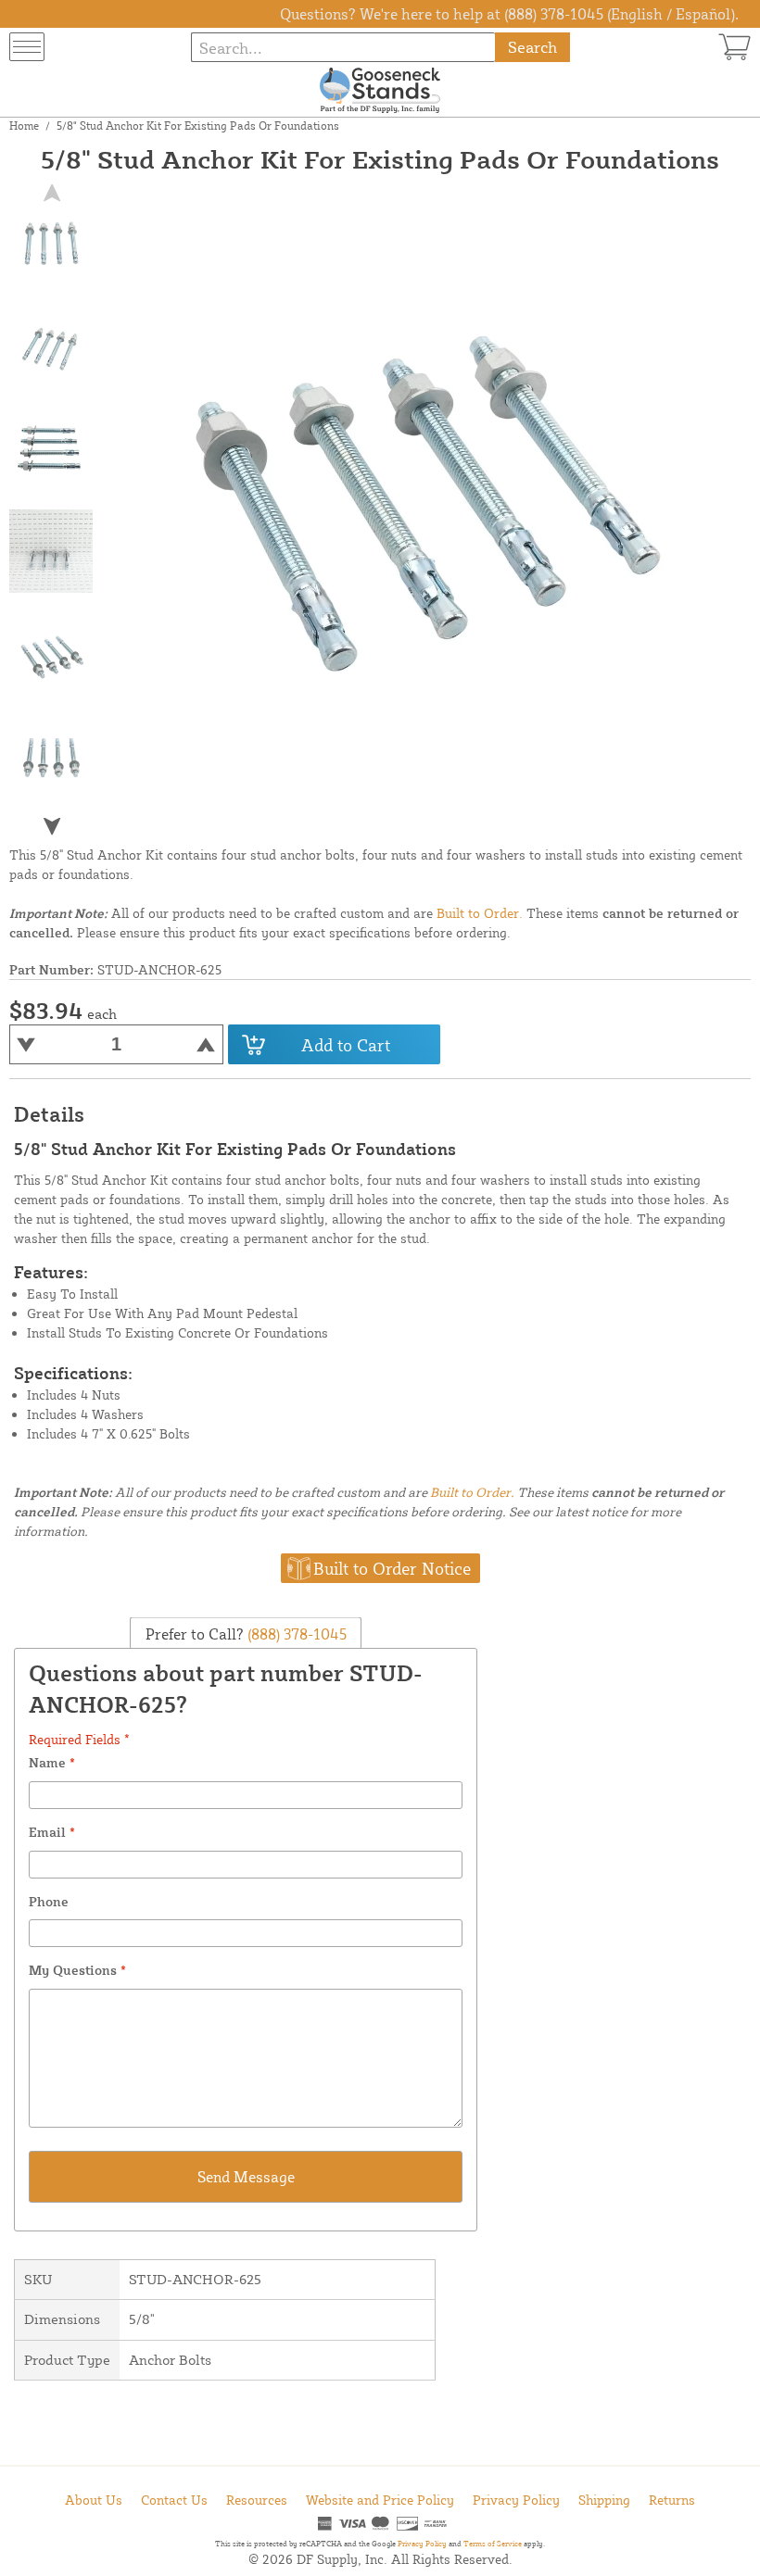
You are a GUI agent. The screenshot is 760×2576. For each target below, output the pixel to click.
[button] (52, 827)
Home (24, 126)
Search (532, 47)
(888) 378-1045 (295, 1634)
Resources (257, 2500)
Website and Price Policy (380, 2500)
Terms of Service (493, 2544)
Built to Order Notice (392, 1568)
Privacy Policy (516, 2500)
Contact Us (174, 2500)
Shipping (604, 2500)
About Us (94, 2500)
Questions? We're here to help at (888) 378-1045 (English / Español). (509, 14)
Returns (672, 2500)
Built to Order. (480, 913)
